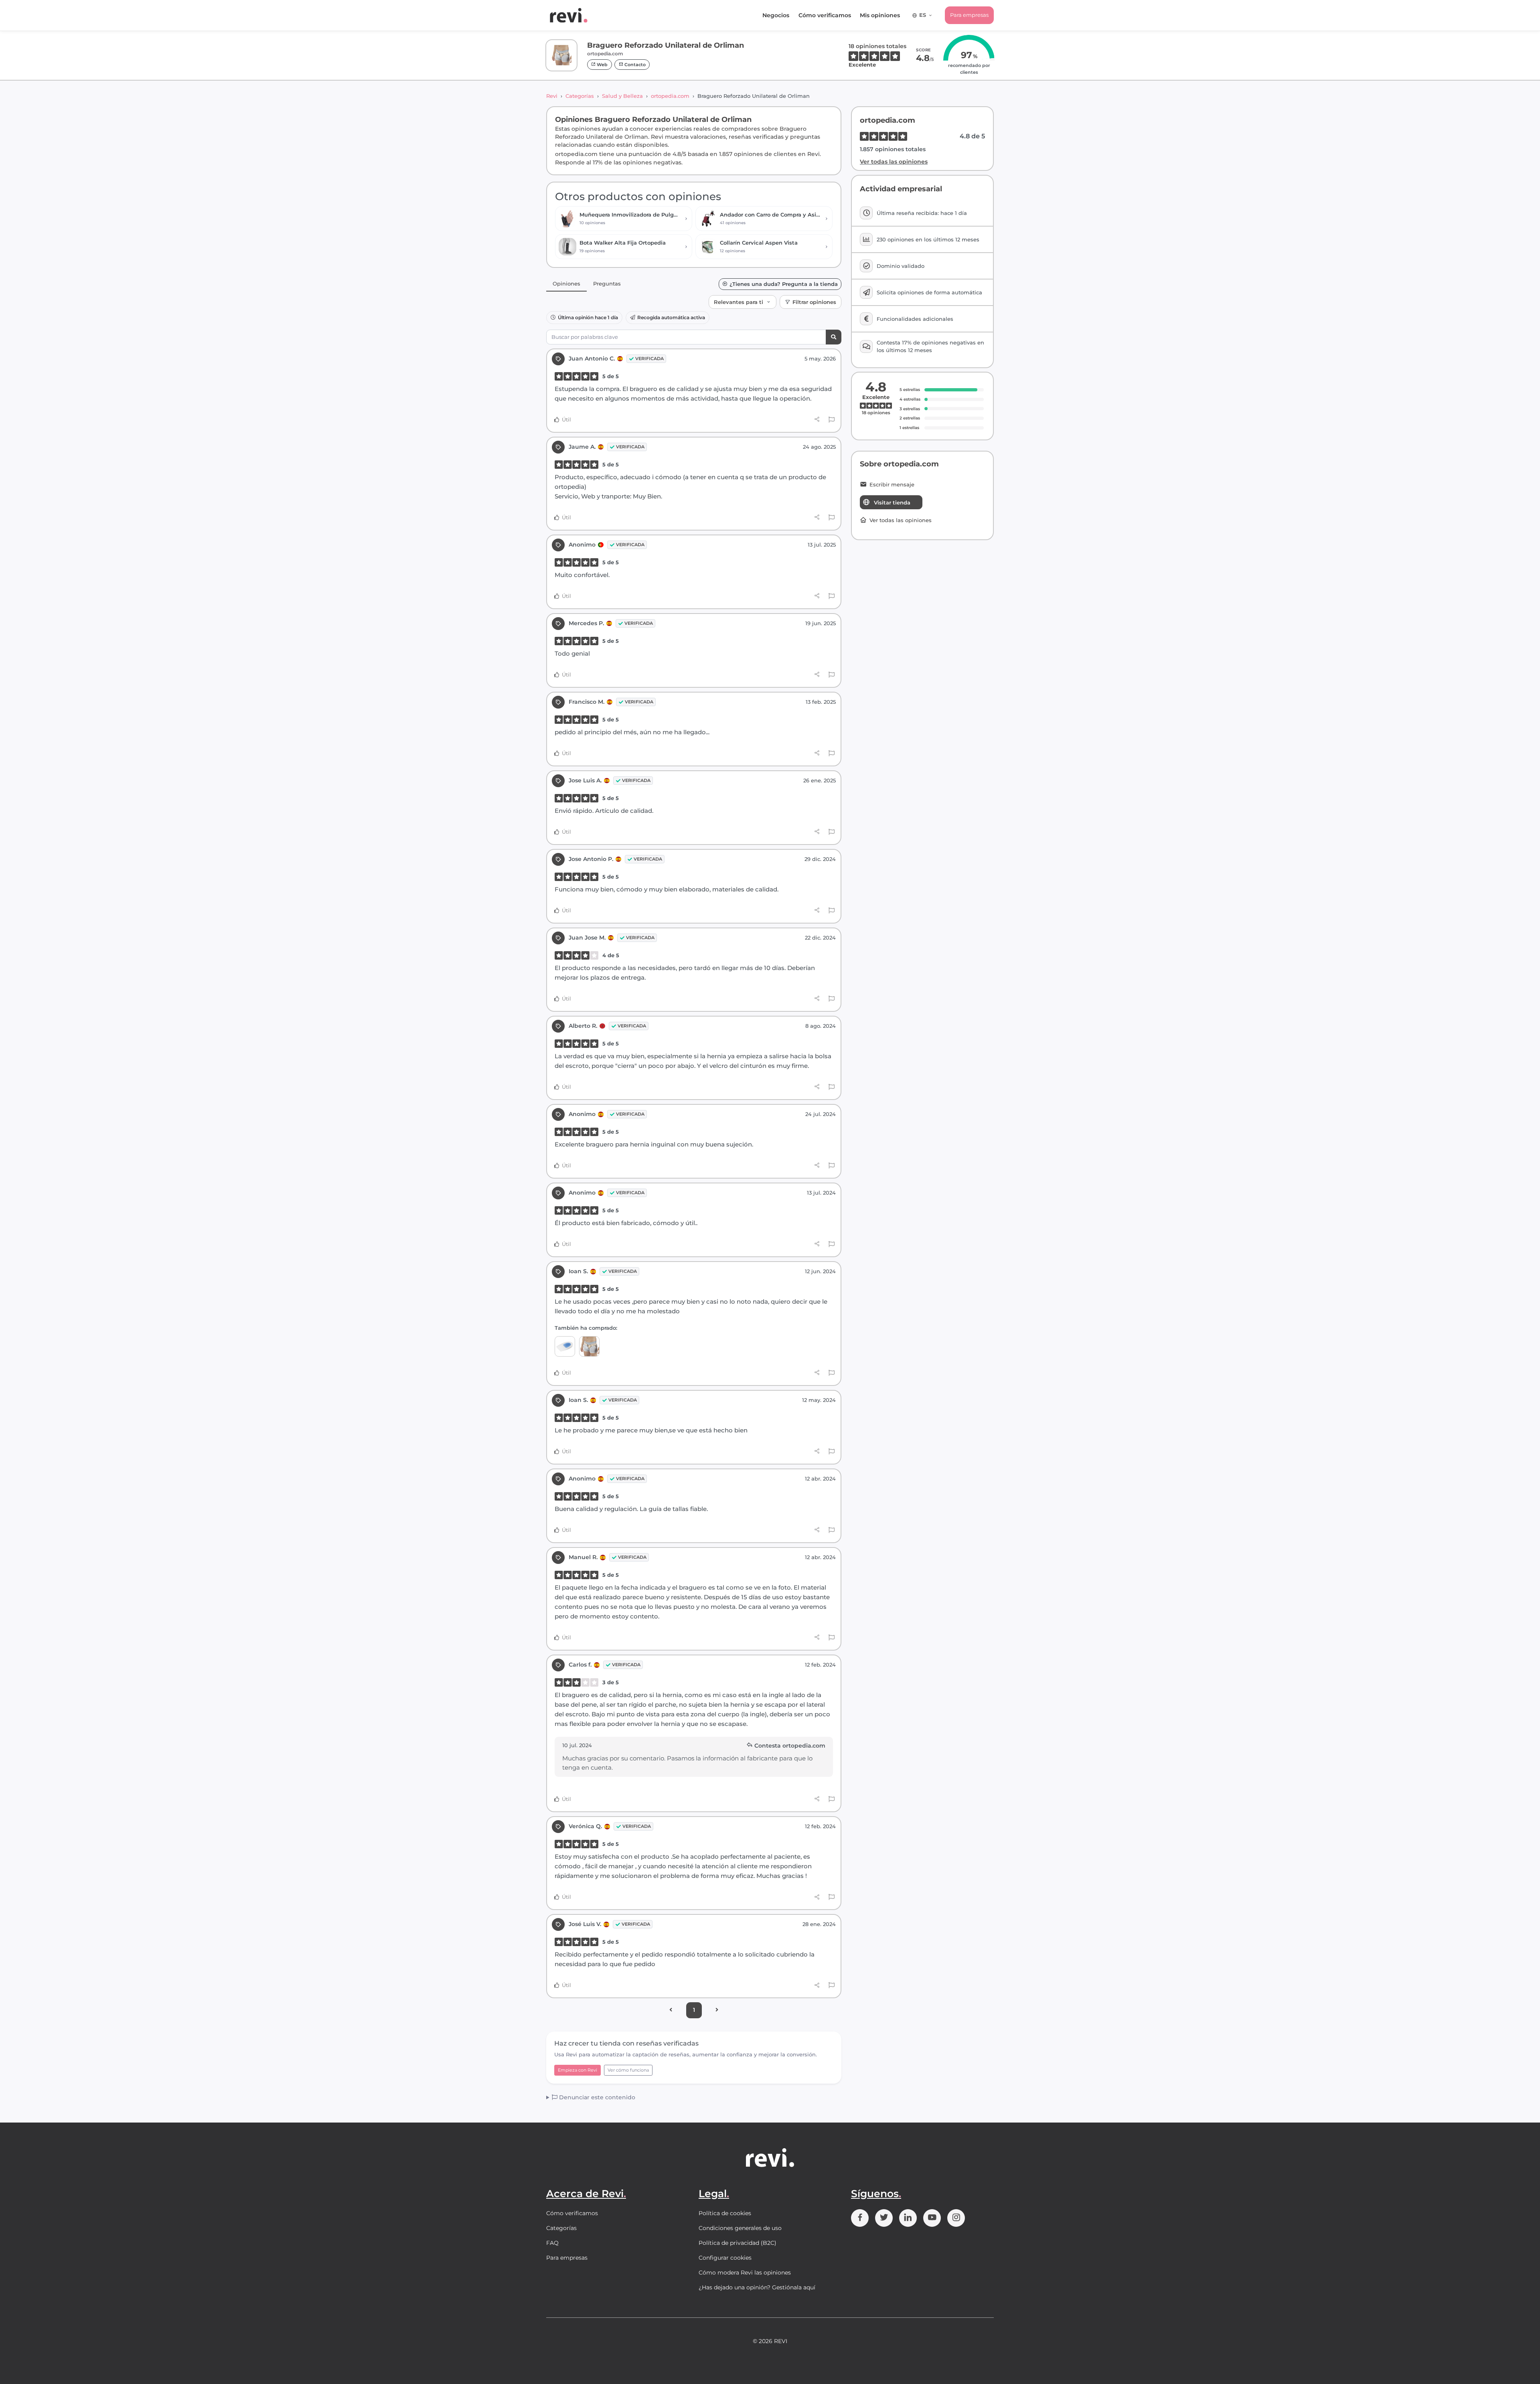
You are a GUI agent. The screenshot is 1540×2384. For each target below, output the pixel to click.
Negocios (776, 15)
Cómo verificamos (825, 15)
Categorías (580, 96)
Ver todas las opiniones (894, 162)
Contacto (634, 65)
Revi (552, 96)
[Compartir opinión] (817, 419)
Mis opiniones (880, 15)
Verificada (649, 359)
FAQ (552, 2243)
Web (602, 65)
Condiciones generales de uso (740, 2228)
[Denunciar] (832, 420)
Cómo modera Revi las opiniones (745, 2273)
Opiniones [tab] (566, 284)
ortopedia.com (670, 96)
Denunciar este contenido (596, 2097)
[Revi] (569, 15)
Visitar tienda (892, 502)
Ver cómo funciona (628, 2070)
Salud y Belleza (622, 96)
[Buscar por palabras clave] (834, 337)
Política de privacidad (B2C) (738, 2243)
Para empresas (969, 15)
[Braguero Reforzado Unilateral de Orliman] (589, 1346)
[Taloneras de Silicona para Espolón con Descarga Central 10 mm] (565, 1346)
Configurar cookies (725, 2258)
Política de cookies (725, 2213)
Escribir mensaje (892, 485)
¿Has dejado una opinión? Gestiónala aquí (757, 2287)
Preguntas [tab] (607, 284)
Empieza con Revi (577, 2070)
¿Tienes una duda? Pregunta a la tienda (784, 284)
